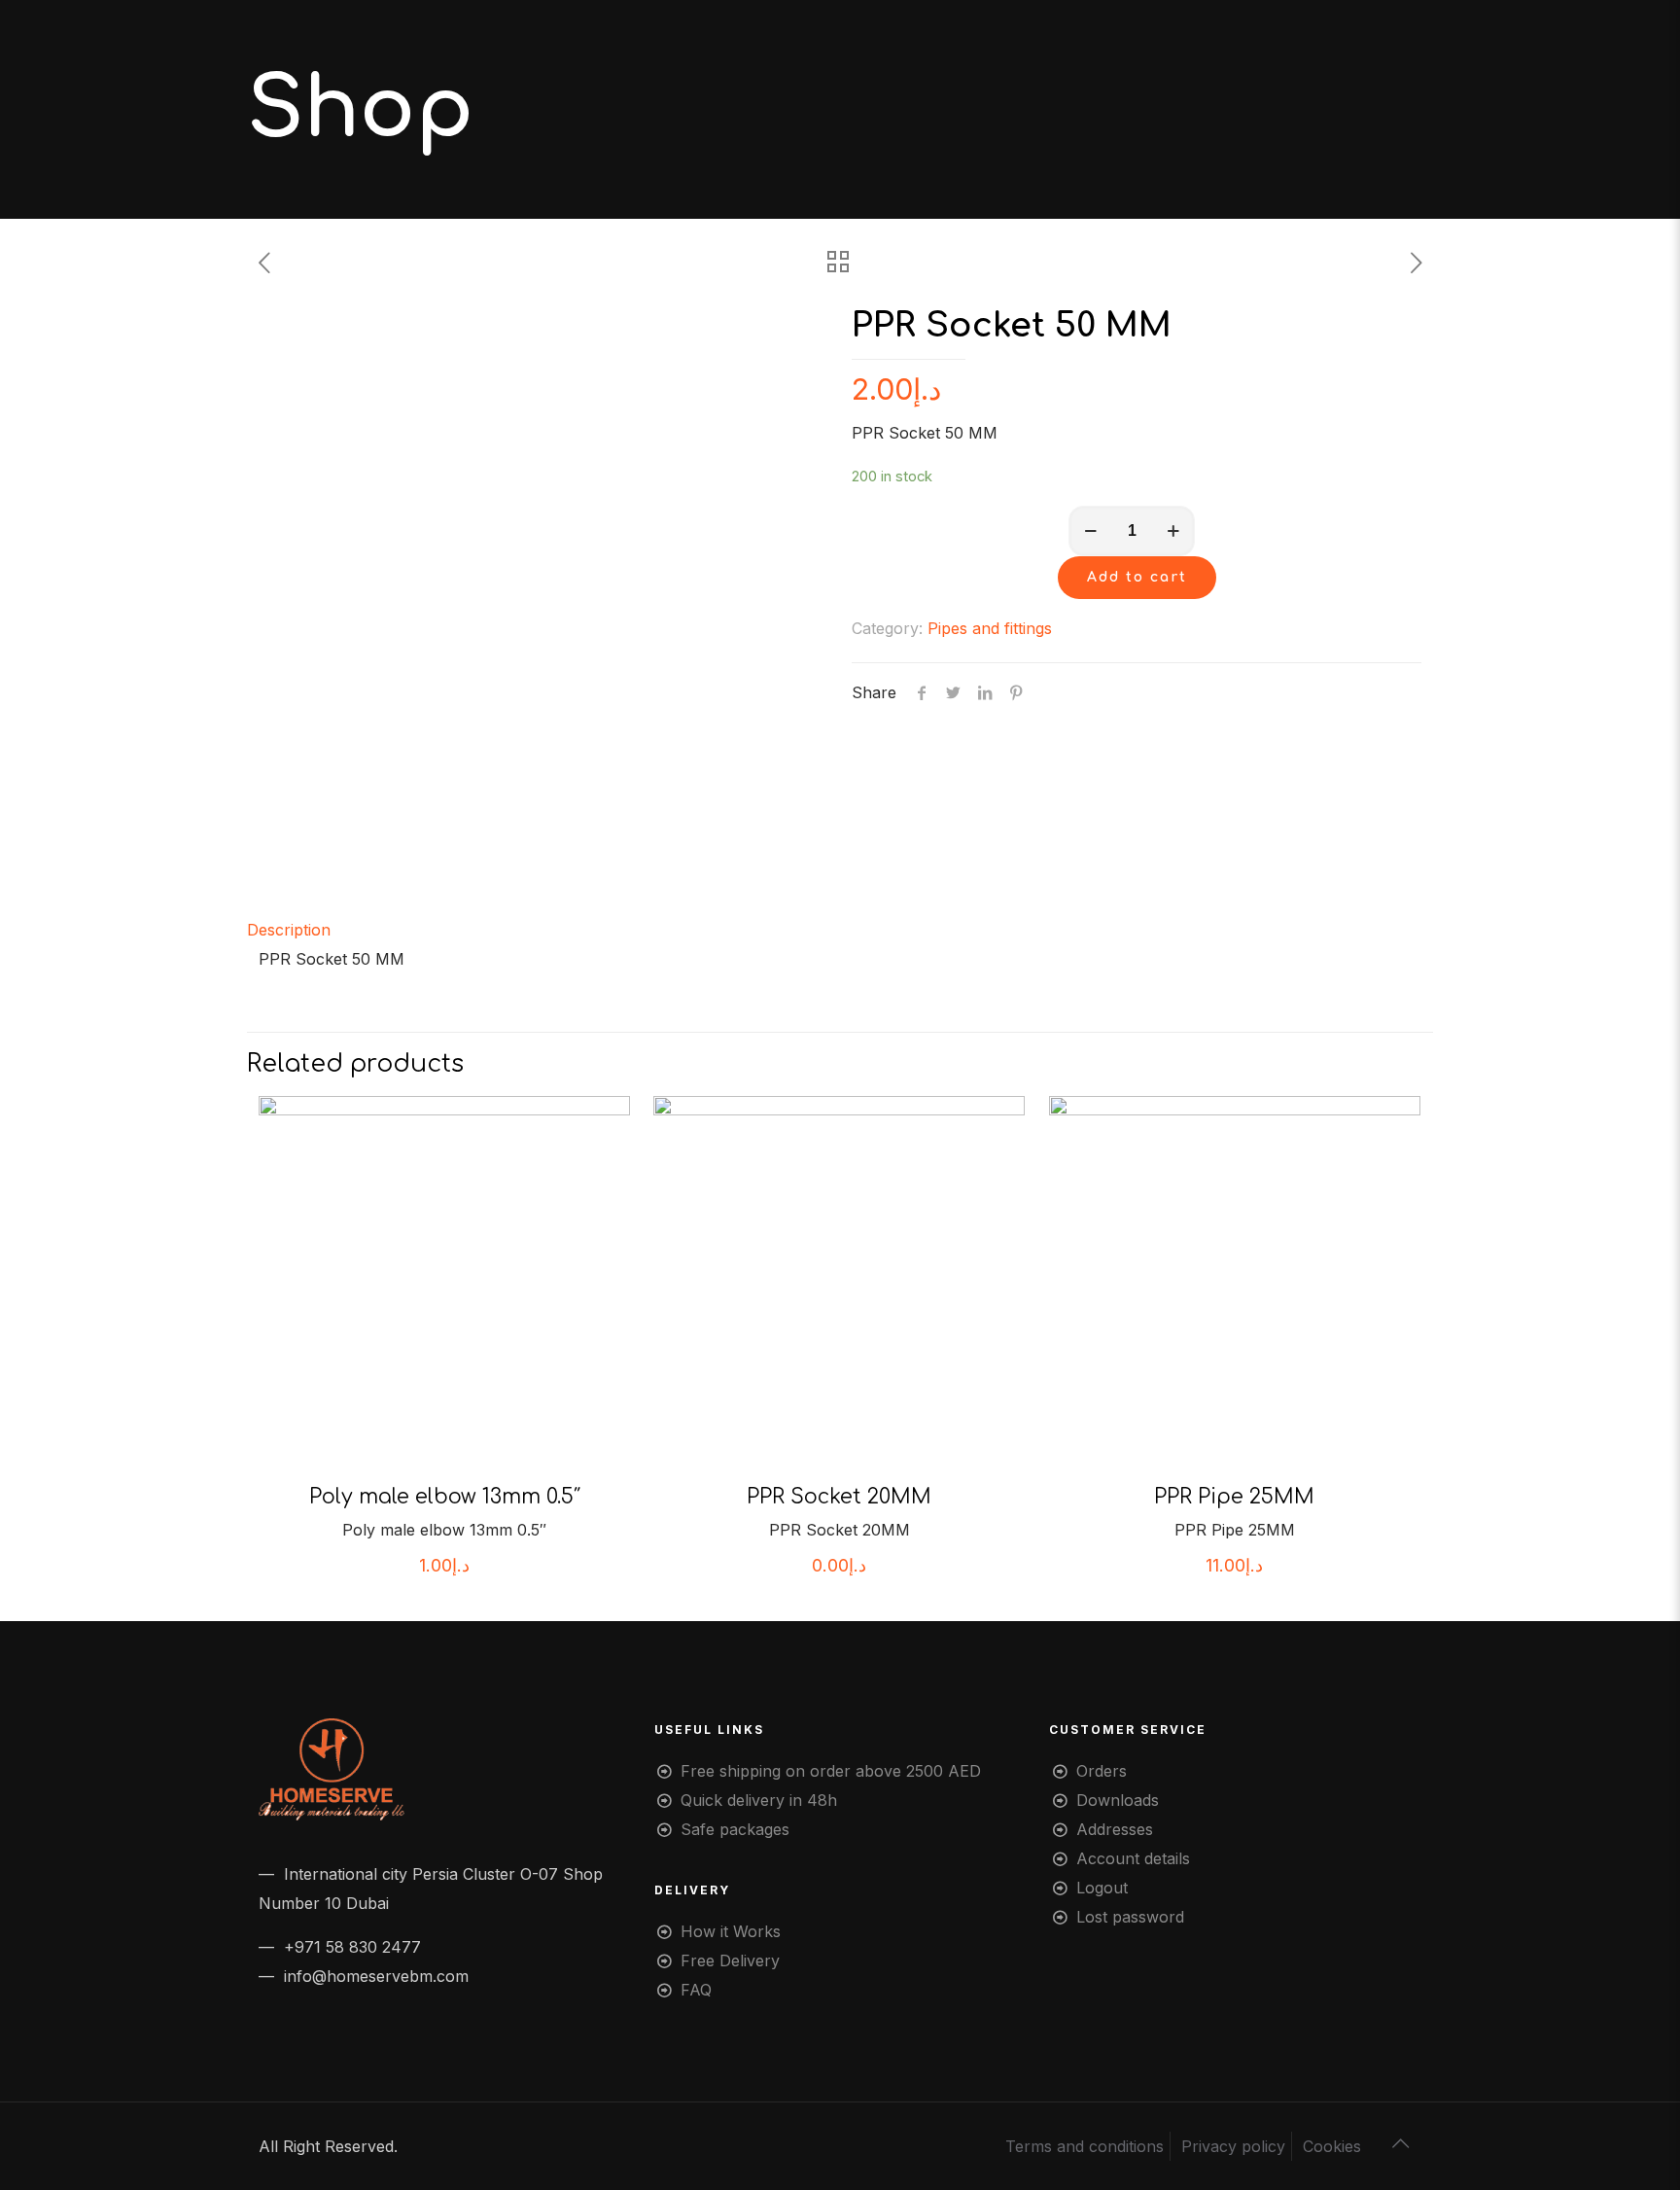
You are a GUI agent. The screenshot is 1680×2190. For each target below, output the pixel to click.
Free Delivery (730, 1960)
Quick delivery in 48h (759, 1800)
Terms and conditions (1085, 2146)
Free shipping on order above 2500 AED (831, 1771)
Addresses (1115, 1829)
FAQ (696, 1990)
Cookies (1332, 2146)
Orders (1102, 1771)
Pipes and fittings (990, 628)
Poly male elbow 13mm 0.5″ (445, 1497)
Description (289, 930)
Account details (1133, 1858)
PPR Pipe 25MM (1234, 1497)
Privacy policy (1233, 2146)
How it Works (731, 1931)
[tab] (840, 930)
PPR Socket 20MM (839, 1497)
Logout (1102, 1888)
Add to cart (1137, 577)
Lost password (1130, 1917)
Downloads (1118, 1800)
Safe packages (735, 1829)
